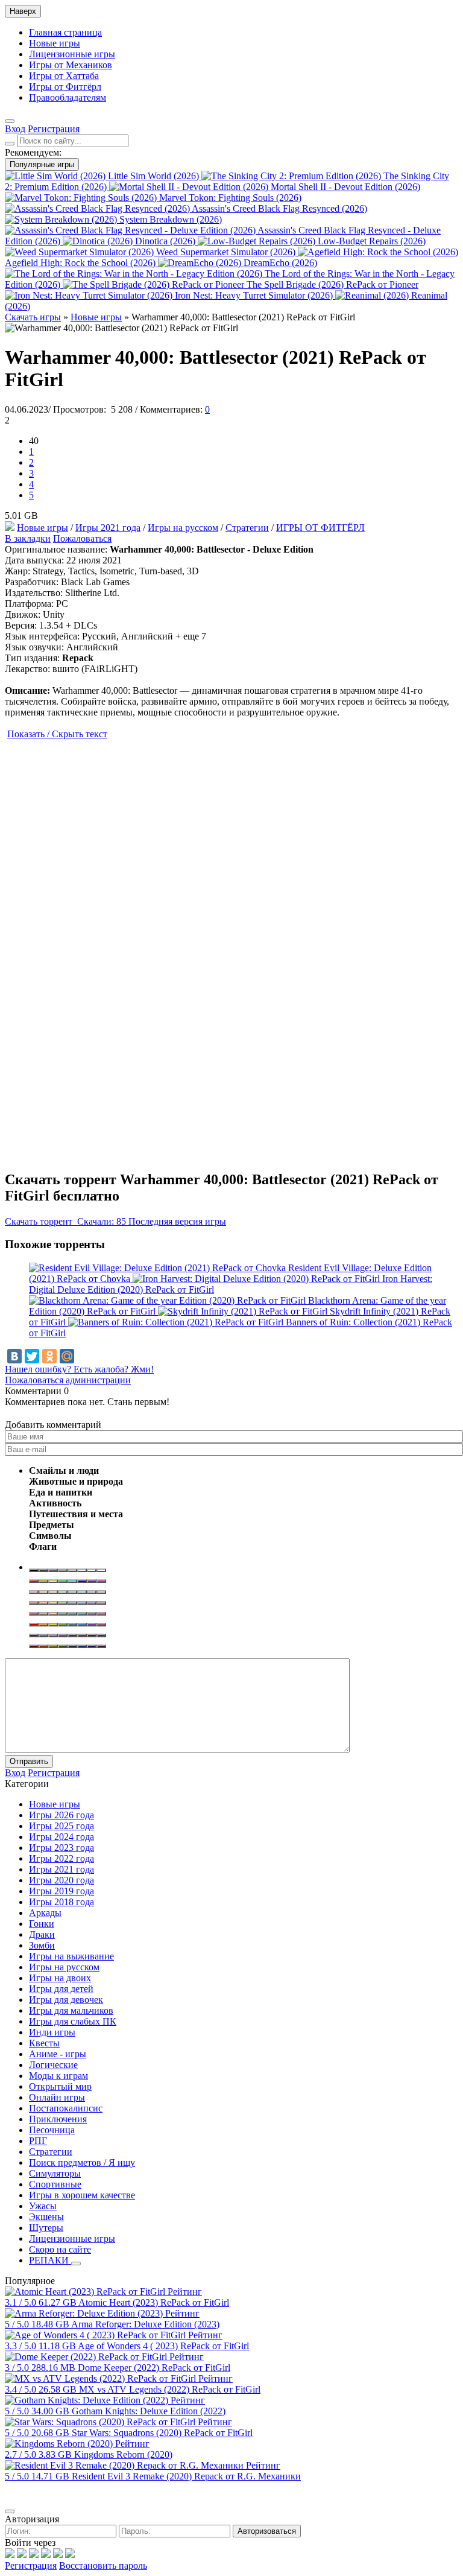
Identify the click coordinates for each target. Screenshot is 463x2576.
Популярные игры (42, 164)
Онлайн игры (57, 2097)
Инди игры (52, 2032)
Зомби (42, 1945)
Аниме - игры (58, 2054)
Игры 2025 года (61, 1826)
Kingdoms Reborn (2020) (123, 2454)
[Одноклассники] (49, 1356)
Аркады (45, 1913)
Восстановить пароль (103, 2565)
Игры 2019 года (61, 1891)
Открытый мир (60, 2086)
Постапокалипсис (66, 2108)
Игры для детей (61, 1989)
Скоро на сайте (60, 2249)
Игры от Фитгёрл (65, 87)
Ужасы (43, 2206)
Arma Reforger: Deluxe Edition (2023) (145, 2324)
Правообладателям (68, 97)
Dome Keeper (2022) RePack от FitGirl (154, 2368)
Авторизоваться (267, 2531)
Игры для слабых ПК (73, 2021)
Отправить (29, 1761)
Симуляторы (55, 2173)
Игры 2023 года (61, 1848)
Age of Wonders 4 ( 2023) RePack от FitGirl (163, 2346)
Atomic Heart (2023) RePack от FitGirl (154, 2302)
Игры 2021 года (108, 528)
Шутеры (46, 2228)
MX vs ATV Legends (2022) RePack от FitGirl (170, 2389)
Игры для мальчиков (71, 2010)
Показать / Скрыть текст (57, 734)
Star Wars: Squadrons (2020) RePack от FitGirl (162, 2433)
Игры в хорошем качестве (82, 2195)
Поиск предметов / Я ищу (82, 2162)
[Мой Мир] (67, 1356)
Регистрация (31, 2565)
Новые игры (55, 43)
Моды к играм (58, 2076)
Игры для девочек (66, 2000)
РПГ (38, 2141)
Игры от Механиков (71, 65)
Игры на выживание (71, 1956)
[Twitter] (32, 1356)
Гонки (42, 1924)
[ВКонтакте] (14, 1356)
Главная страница (65, 32)
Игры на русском (183, 528)
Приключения (58, 2119)
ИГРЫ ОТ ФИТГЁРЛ (320, 528)
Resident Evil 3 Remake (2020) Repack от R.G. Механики (186, 2476)
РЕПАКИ (50, 2260)
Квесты (44, 2043)
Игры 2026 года (61, 1815)
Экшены (46, 2217)
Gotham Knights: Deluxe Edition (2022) (149, 2411)
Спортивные (55, 2184)
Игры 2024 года (61, 1837)
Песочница (52, 2130)
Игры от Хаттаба (64, 76)
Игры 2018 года (61, 1902)
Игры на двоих (60, 1978)
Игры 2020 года (61, 1880)
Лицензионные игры (72, 54)
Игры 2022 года (61, 1858)
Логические (53, 2065)
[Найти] (10, 144)
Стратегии (247, 528)
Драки (42, 1934)
